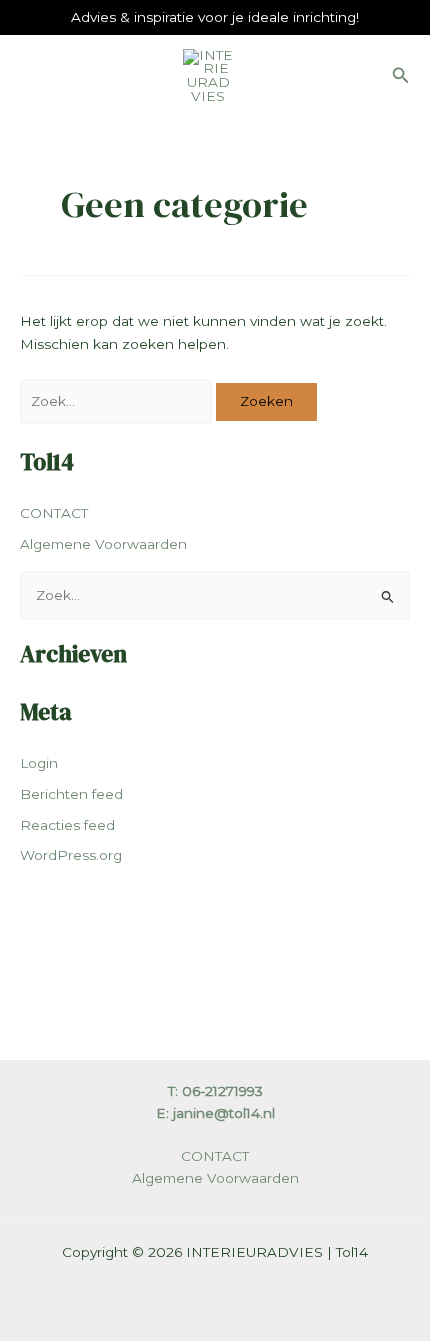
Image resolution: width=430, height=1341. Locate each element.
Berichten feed (71, 794)
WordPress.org (71, 855)
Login (39, 763)
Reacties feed (67, 825)
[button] (401, 76)
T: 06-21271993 (215, 1091)
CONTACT (54, 513)
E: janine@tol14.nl (215, 1113)
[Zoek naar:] (118, 401)
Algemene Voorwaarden (103, 544)
